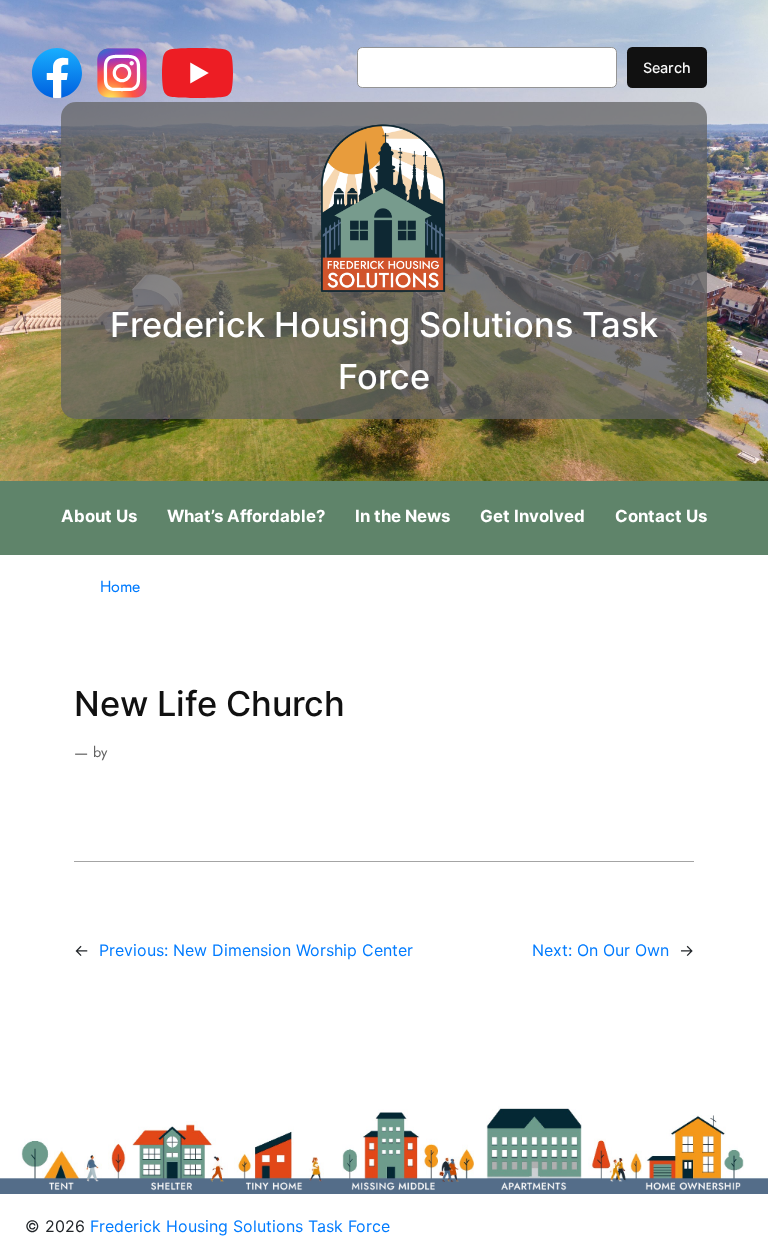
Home (120, 586)
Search (667, 67)
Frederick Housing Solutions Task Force (240, 1226)
